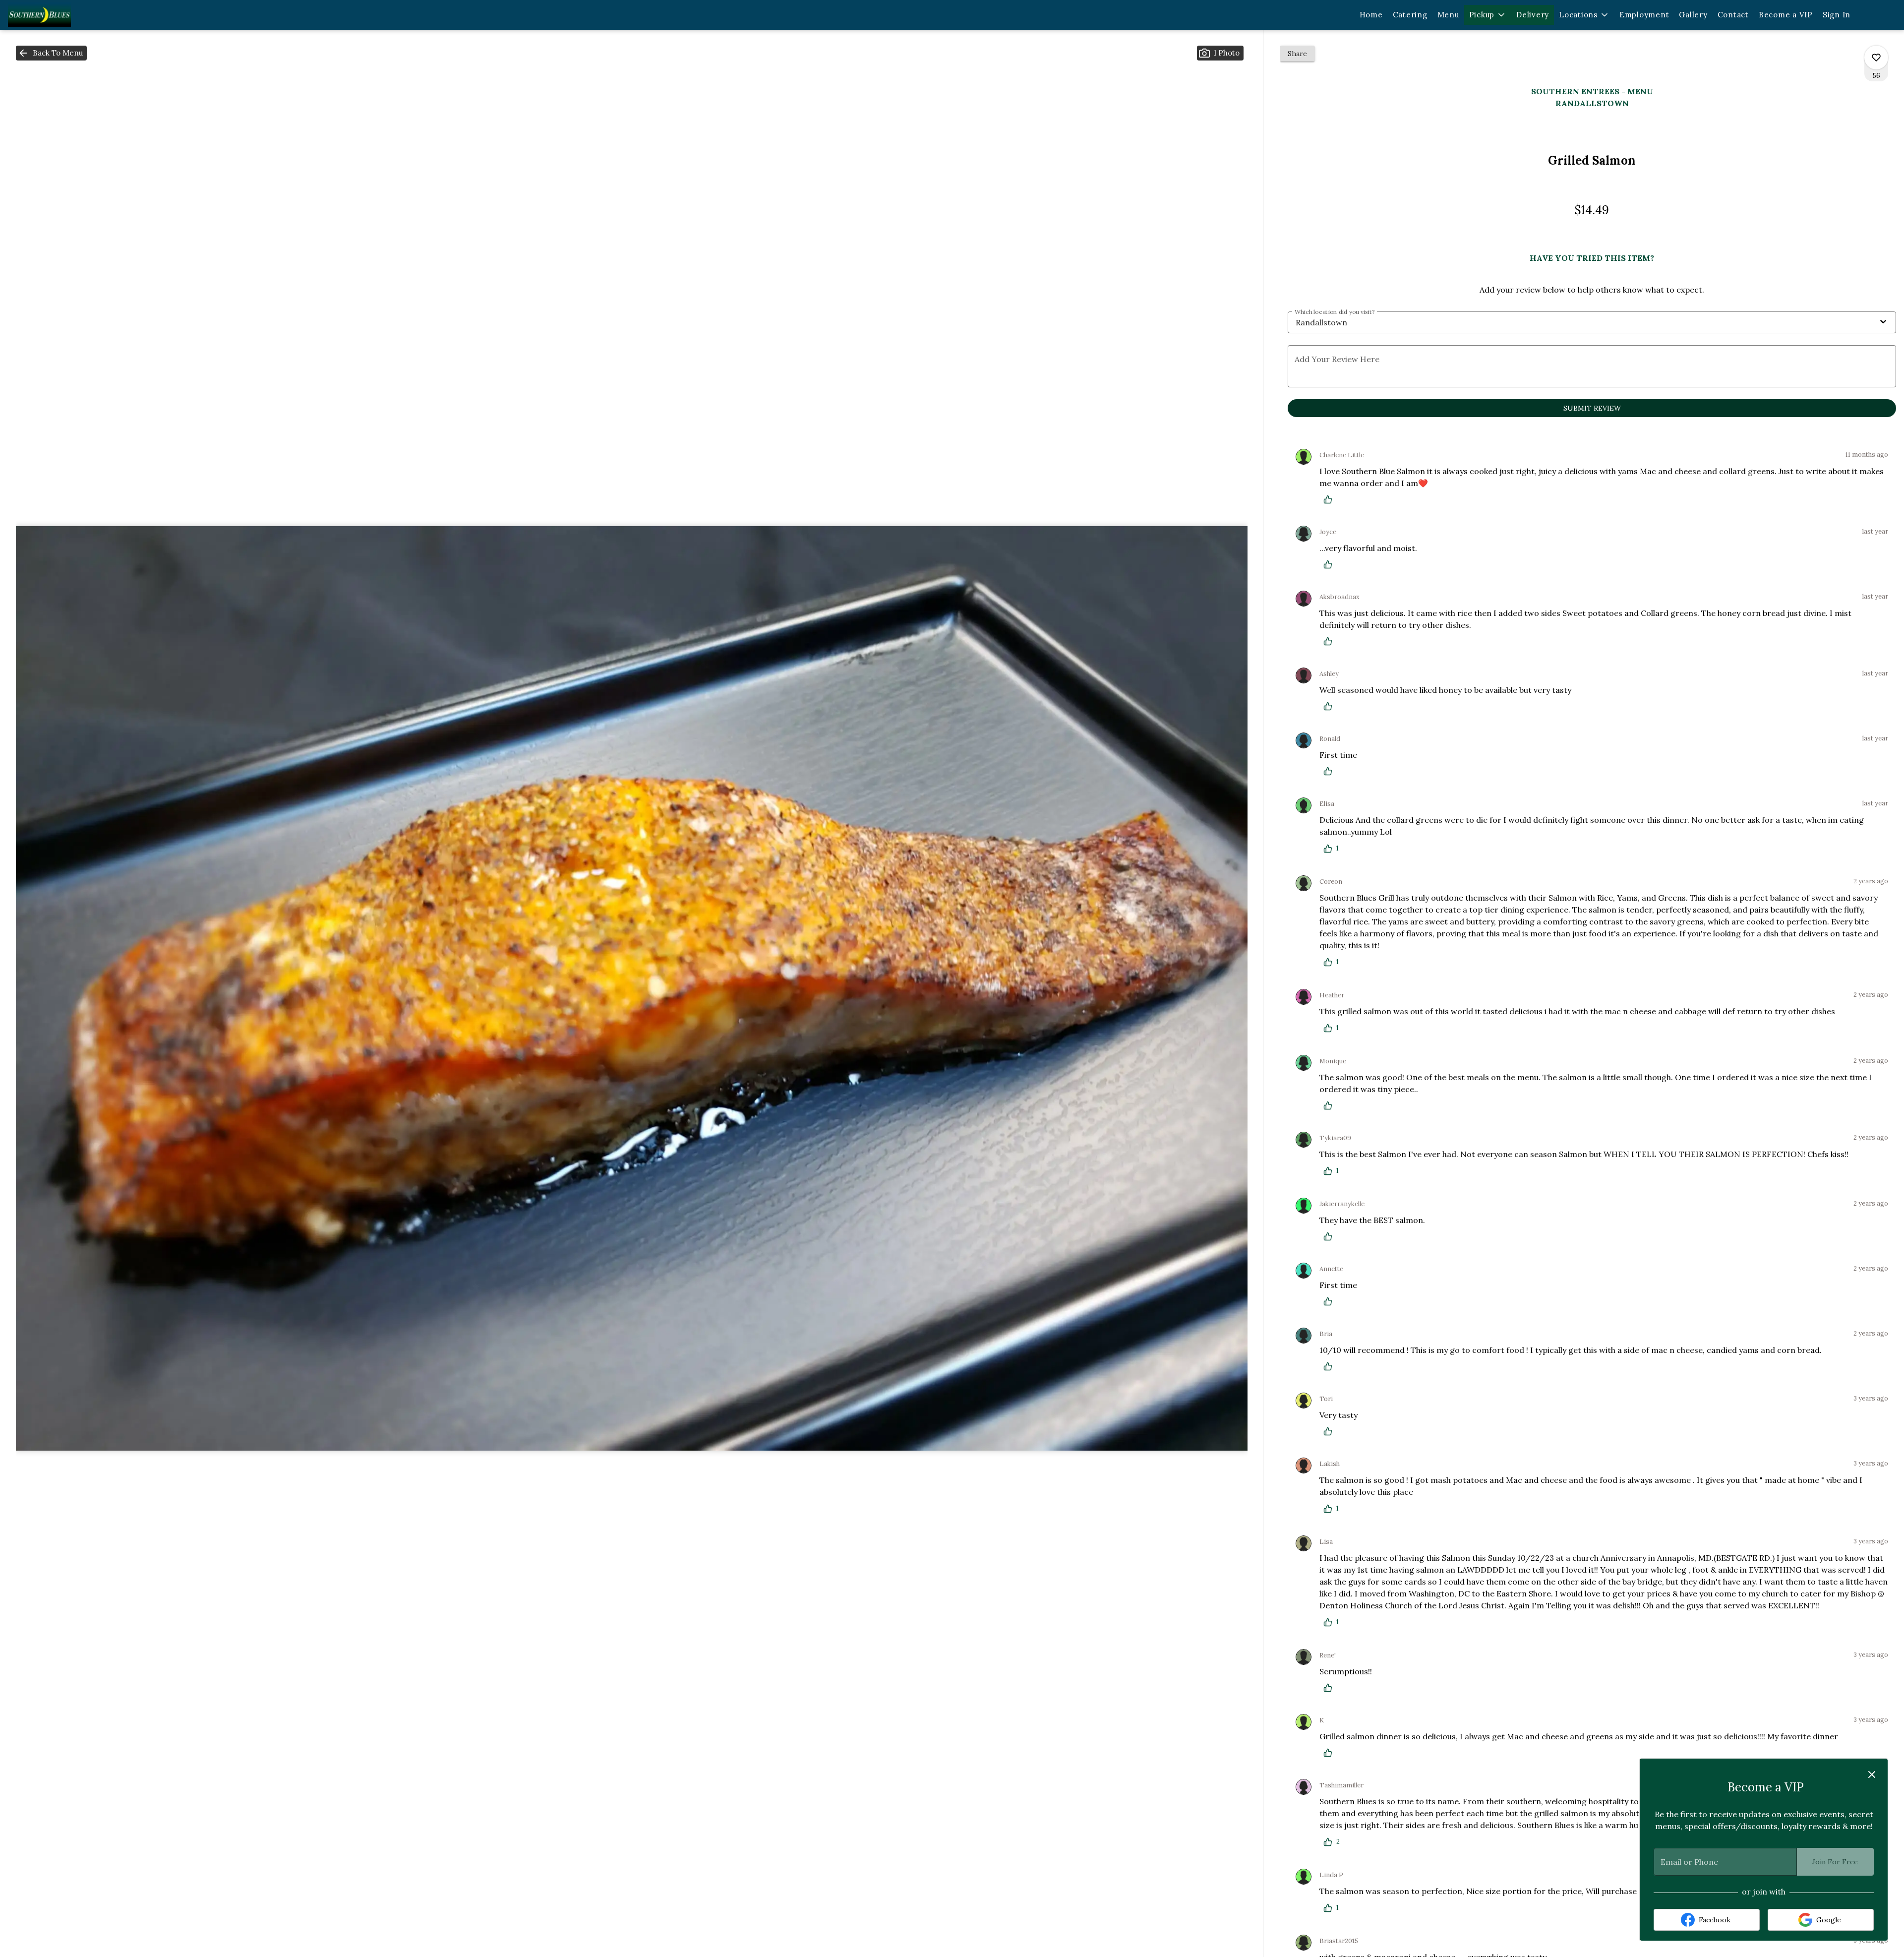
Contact (1733, 15)
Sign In (1837, 15)
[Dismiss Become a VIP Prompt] (1872, 1774)
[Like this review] (1330, 499)
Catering (1410, 15)
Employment (1644, 15)
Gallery (1693, 15)
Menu (1448, 15)
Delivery (1533, 15)
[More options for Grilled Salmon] (1876, 58)
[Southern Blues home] (62, 15)
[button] (1488, 15)
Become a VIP (1786, 15)
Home (1371, 15)
